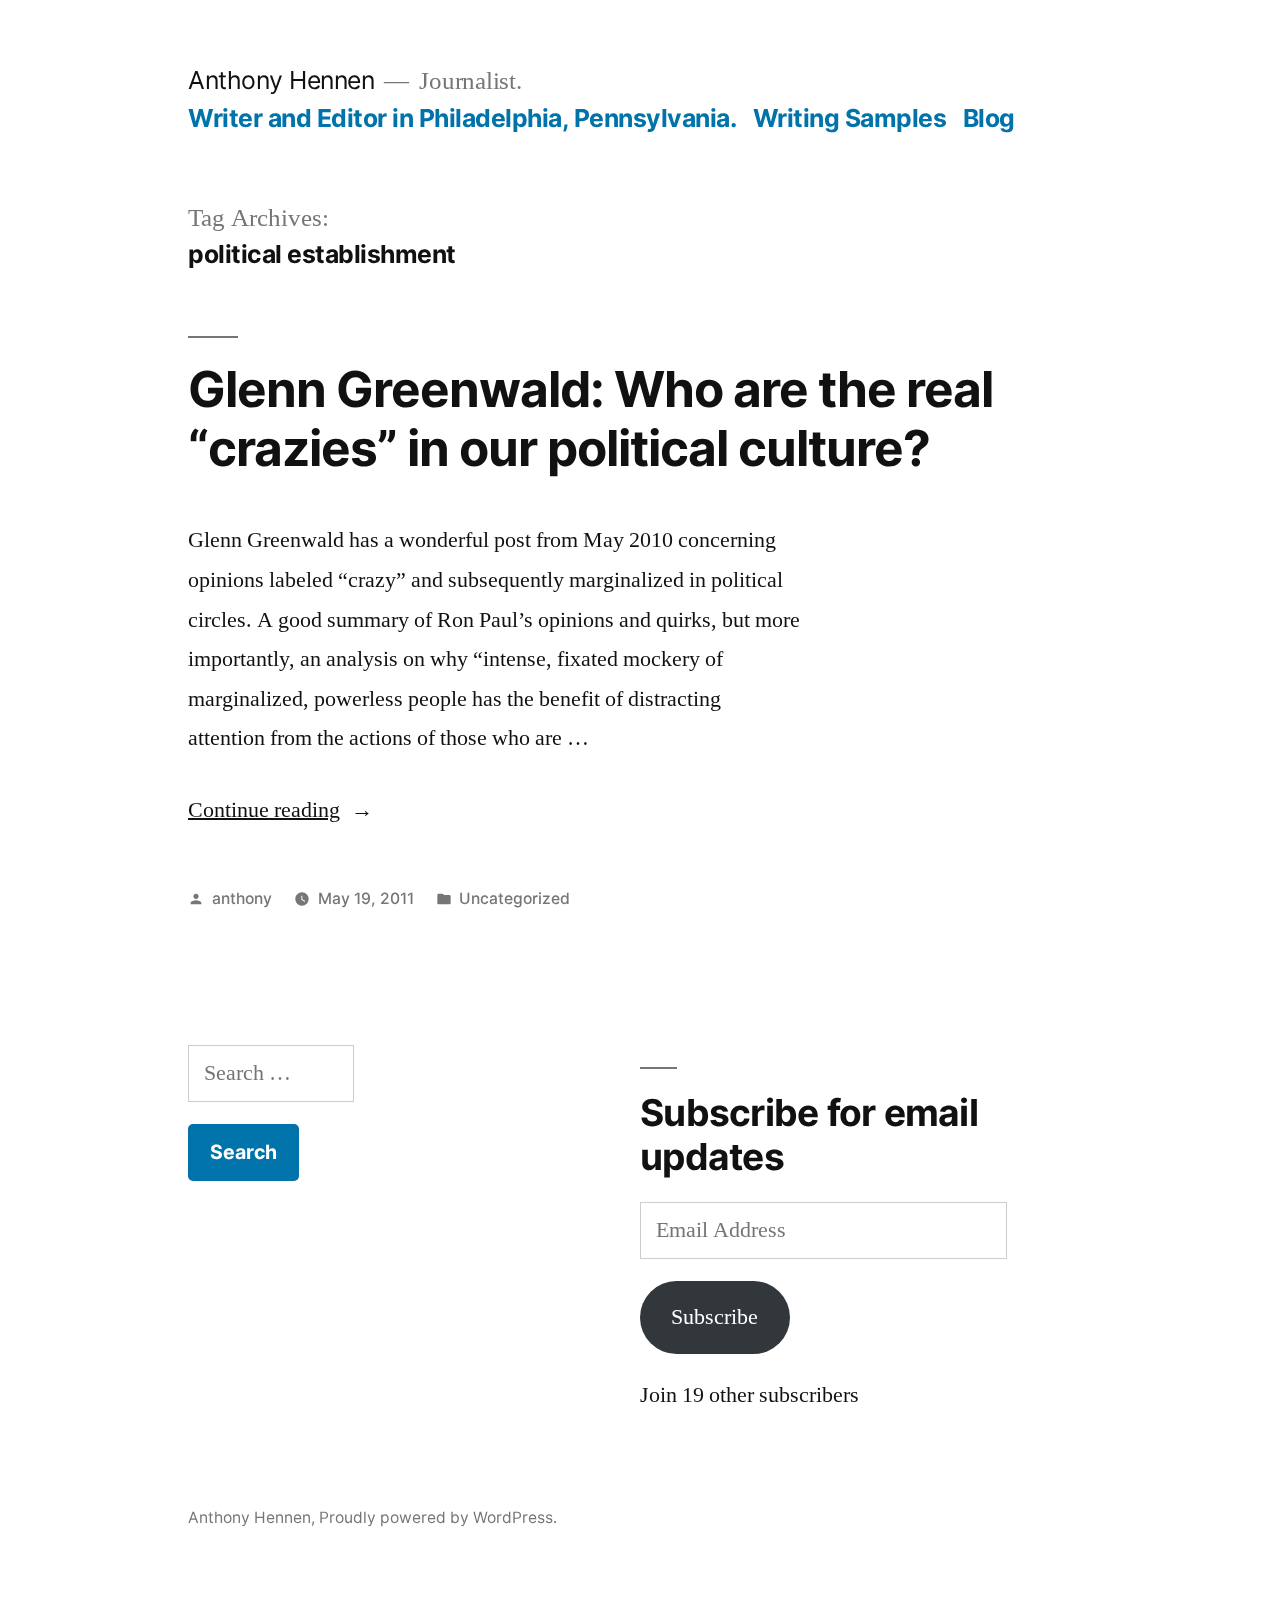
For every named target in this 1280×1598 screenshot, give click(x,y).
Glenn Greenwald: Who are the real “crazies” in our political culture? (590, 418)
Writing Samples (850, 118)
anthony (242, 898)
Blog (989, 118)
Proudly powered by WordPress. (438, 1517)
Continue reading (280, 810)
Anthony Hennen (281, 80)
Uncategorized (514, 898)
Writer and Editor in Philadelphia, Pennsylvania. (462, 118)
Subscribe (714, 1317)
